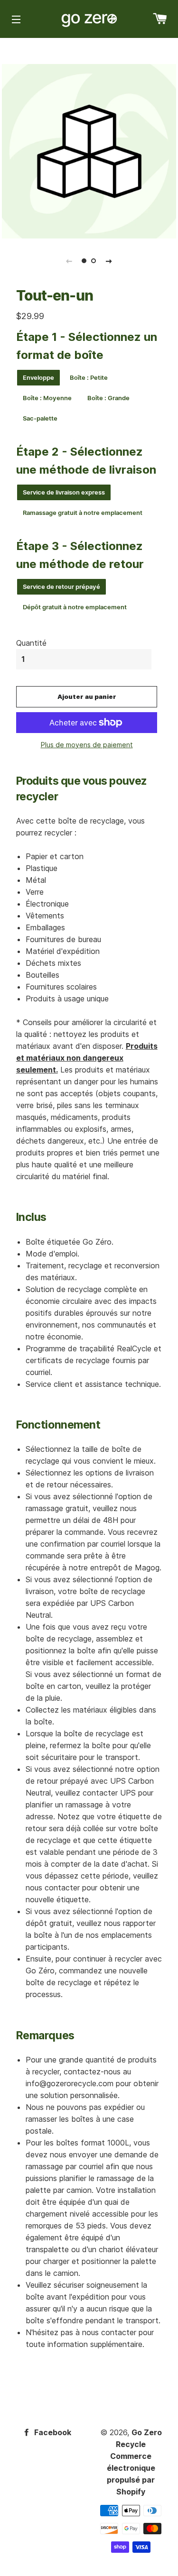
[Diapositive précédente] (69, 261)
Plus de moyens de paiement (87, 745)
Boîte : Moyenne (47, 398)
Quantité (31, 643)
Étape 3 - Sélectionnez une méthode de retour (80, 555)
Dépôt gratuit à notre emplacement (75, 607)
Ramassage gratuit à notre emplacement (83, 513)
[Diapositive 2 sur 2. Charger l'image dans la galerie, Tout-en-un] (94, 261)
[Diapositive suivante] (109, 261)
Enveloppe (38, 377)
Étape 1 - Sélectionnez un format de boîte (87, 346)
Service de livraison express (64, 492)
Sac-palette (40, 418)
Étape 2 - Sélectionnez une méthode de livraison (86, 461)
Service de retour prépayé (61, 587)
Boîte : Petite (89, 377)
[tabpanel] (89, 151)
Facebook (52, 2432)
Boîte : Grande (108, 398)
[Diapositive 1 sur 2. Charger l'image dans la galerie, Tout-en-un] (84, 261)
